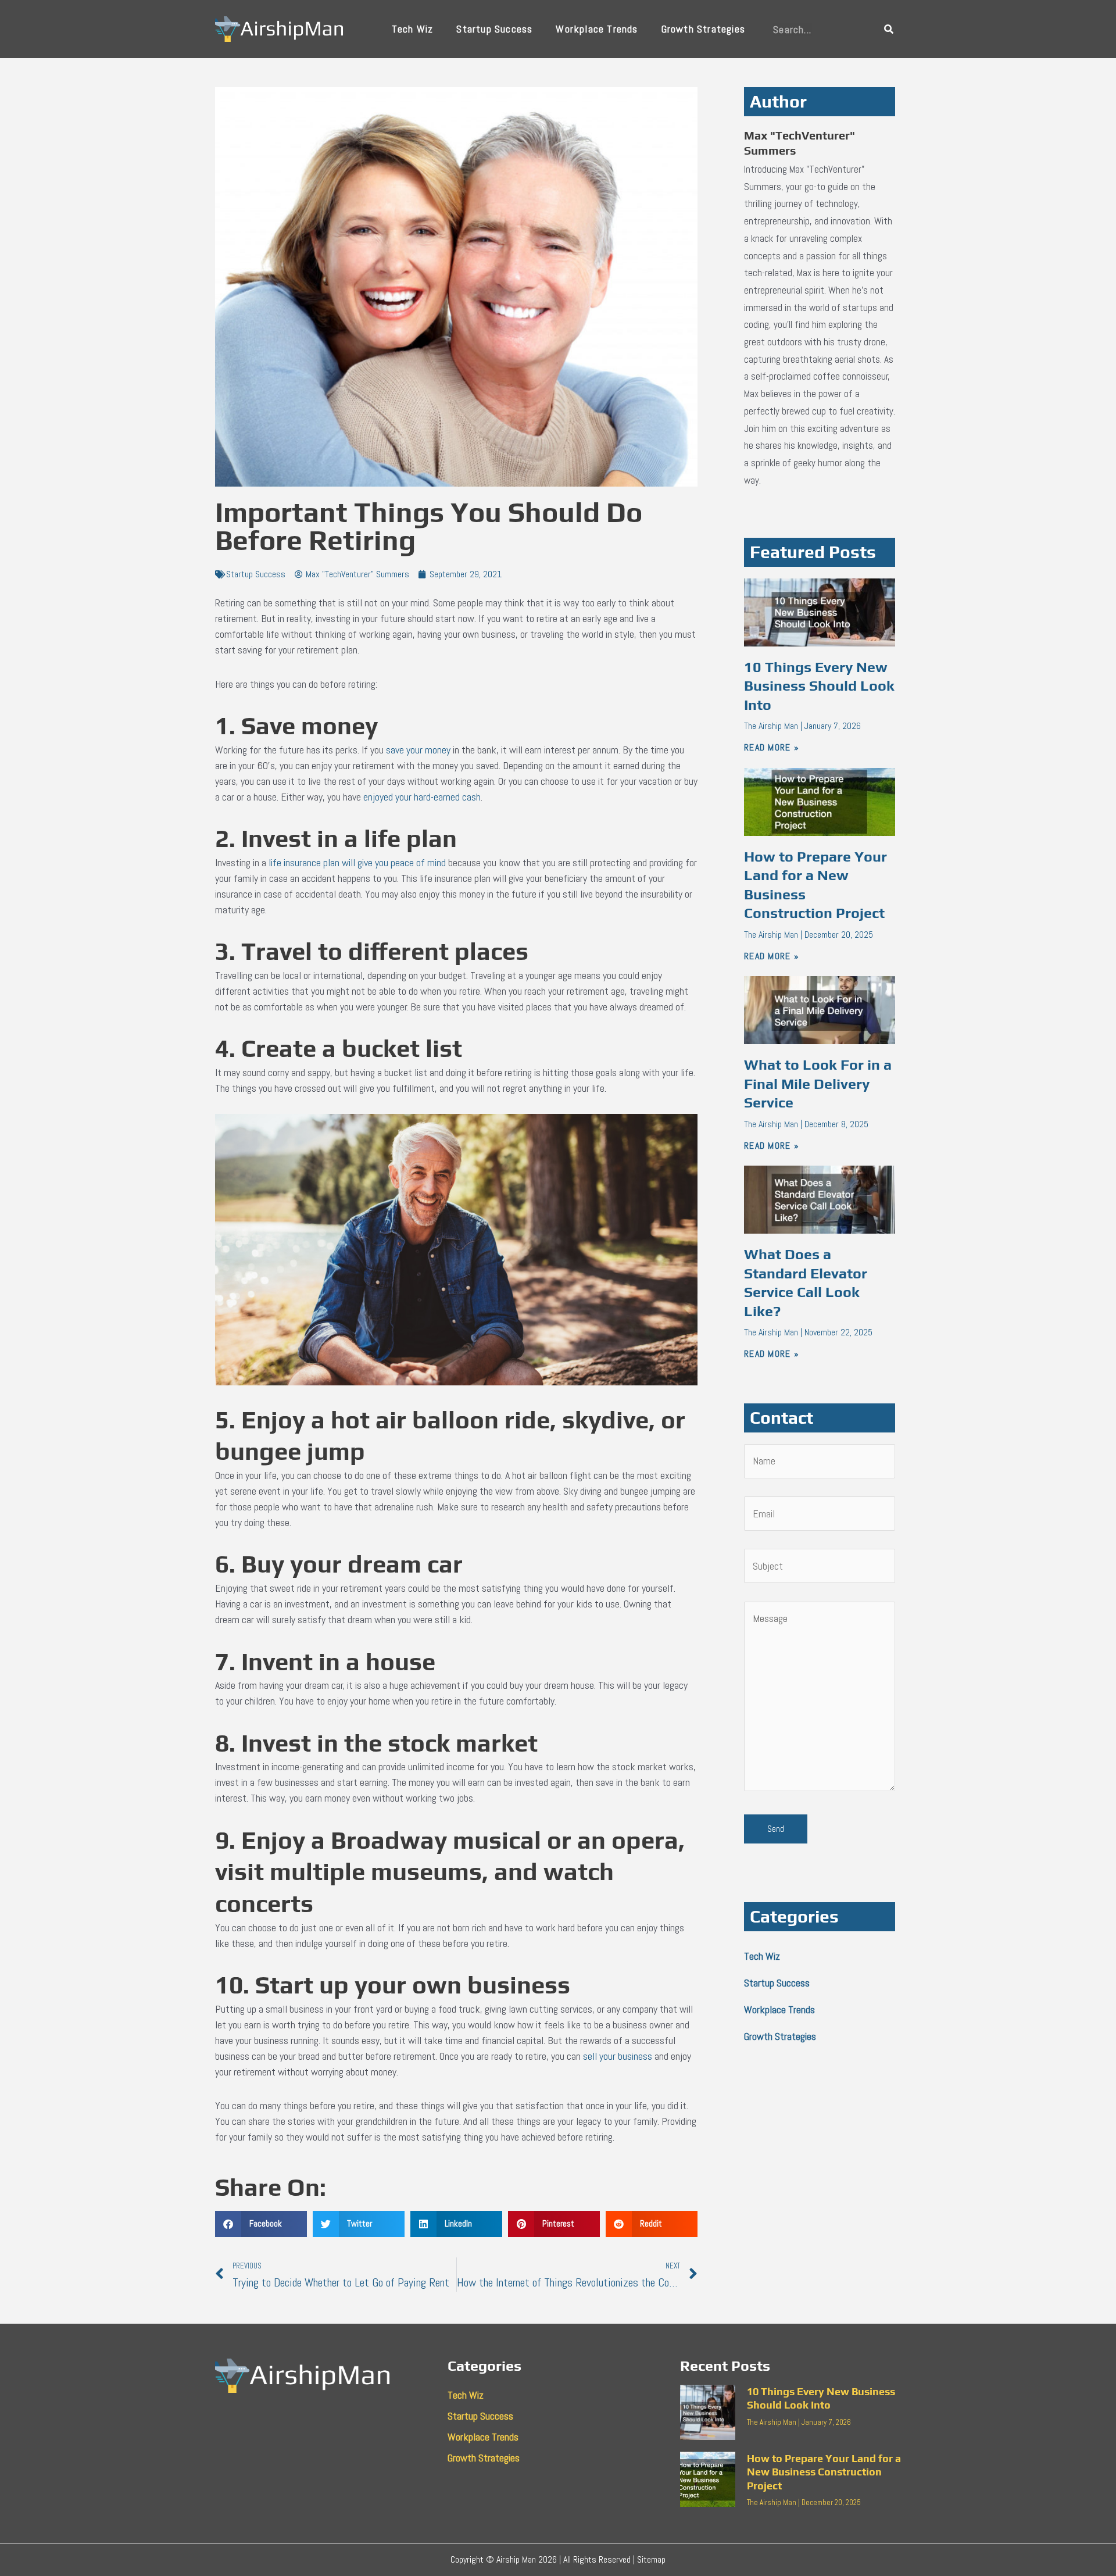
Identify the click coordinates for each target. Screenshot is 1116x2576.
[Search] (889, 29)
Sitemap (651, 2559)
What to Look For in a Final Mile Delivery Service (818, 1084)
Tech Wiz (413, 29)
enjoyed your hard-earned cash (422, 797)
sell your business (618, 2056)
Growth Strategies (703, 29)
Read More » (772, 747)
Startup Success (494, 29)
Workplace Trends (597, 29)
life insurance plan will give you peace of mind (357, 862)
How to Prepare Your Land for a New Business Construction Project (824, 2472)
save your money (418, 750)
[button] (261, 2224)
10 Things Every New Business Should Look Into (819, 686)
